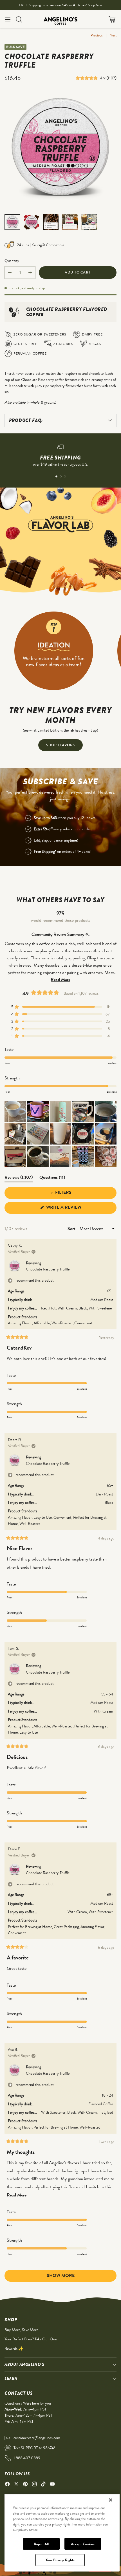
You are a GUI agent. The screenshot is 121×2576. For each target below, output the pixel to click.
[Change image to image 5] (89, 222)
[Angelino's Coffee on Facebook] (7, 2485)
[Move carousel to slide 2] (61, 476)
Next (113, 35)
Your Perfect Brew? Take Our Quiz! (32, 2339)
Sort (72, 1229)
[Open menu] (7, 19)
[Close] (111, 2500)
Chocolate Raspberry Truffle (48, 1269)
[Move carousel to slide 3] (65, 476)
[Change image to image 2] (32, 222)
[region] (62, 2533)
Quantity (12, 261)
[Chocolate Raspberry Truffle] (60, 150)
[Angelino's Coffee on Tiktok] (43, 2485)
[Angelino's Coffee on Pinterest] (25, 2485)
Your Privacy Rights (60, 2560)
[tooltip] (87, 934)
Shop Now (95, 5)
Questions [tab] (52, 1178)
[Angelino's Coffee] (60, 19)
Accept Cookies (83, 2544)
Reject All (41, 2544)
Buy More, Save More (21, 2330)
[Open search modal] (19, 19)
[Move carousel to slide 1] (56, 476)
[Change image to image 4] (70, 222)
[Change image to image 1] (12, 222)
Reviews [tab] (19, 1178)
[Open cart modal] (112, 19)
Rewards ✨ (14, 2348)
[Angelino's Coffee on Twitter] (16, 2485)
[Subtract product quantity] (10, 273)
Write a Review (74, 1209)
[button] (88, 78)
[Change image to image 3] (51, 222)
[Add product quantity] (30, 273)
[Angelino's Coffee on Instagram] (34, 2485)
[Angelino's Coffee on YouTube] (52, 2485)
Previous (97, 35)
